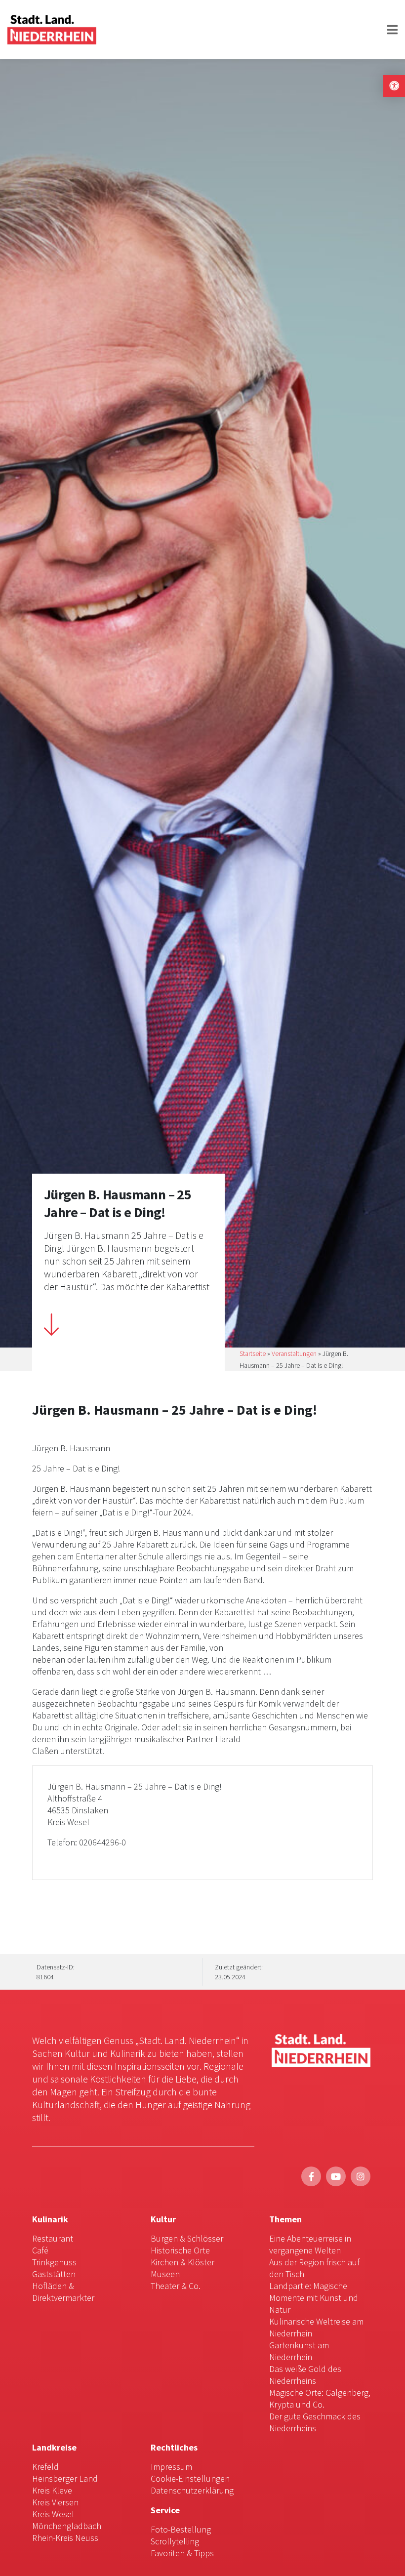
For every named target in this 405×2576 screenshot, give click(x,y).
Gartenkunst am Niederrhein (299, 2351)
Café (40, 2250)
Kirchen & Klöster (182, 2262)
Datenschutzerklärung (192, 2490)
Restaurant (53, 2238)
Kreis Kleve (52, 2490)
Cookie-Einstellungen (190, 2478)
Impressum (171, 2467)
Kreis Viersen (55, 2502)
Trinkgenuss (54, 2262)
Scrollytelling (175, 2541)
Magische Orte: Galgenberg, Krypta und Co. (320, 2398)
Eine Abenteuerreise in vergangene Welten (310, 2244)
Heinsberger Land (65, 2478)
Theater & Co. (176, 2286)
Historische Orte (180, 2250)
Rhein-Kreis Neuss (65, 2538)
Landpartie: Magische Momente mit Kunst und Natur (314, 2298)
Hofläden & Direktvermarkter (63, 2292)
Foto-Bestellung (181, 2529)
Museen (165, 2274)
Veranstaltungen (294, 1353)
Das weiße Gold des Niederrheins (305, 2375)
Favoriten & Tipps (182, 2553)
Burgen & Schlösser (187, 2238)
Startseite (253, 1353)
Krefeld (45, 2467)
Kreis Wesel (53, 2514)
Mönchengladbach (67, 2526)
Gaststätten (54, 2274)
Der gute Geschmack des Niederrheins (315, 2422)
